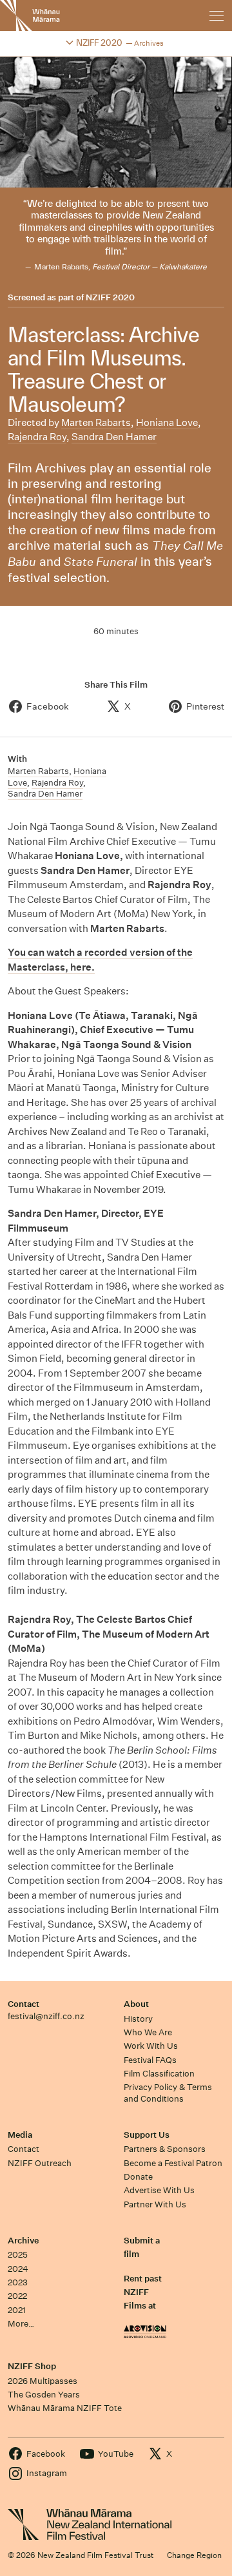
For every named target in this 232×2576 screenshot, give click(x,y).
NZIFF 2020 (110, 298)
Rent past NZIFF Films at (143, 2292)
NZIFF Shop (32, 2366)
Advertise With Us (159, 2190)
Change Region (194, 2555)
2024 (18, 2269)
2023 (18, 2282)
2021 (17, 2310)
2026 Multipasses (43, 2381)
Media (20, 2135)
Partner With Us (155, 2204)
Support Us (147, 2135)
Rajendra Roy (37, 437)
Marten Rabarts (96, 422)
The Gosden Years (44, 2395)
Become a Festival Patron (173, 2163)
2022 (17, 2296)
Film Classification (159, 2074)
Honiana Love (167, 422)
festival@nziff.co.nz (46, 2016)
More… (21, 2324)
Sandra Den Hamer (114, 437)
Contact (24, 2004)
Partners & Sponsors (165, 2149)
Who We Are (148, 2032)
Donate (138, 2177)
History (138, 2019)
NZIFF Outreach (40, 2163)
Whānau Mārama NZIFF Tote (65, 2408)
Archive (23, 2241)
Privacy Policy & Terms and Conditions (168, 2093)
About (136, 2004)
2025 (18, 2255)
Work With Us (151, 2046)
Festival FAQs (150, 2060)
